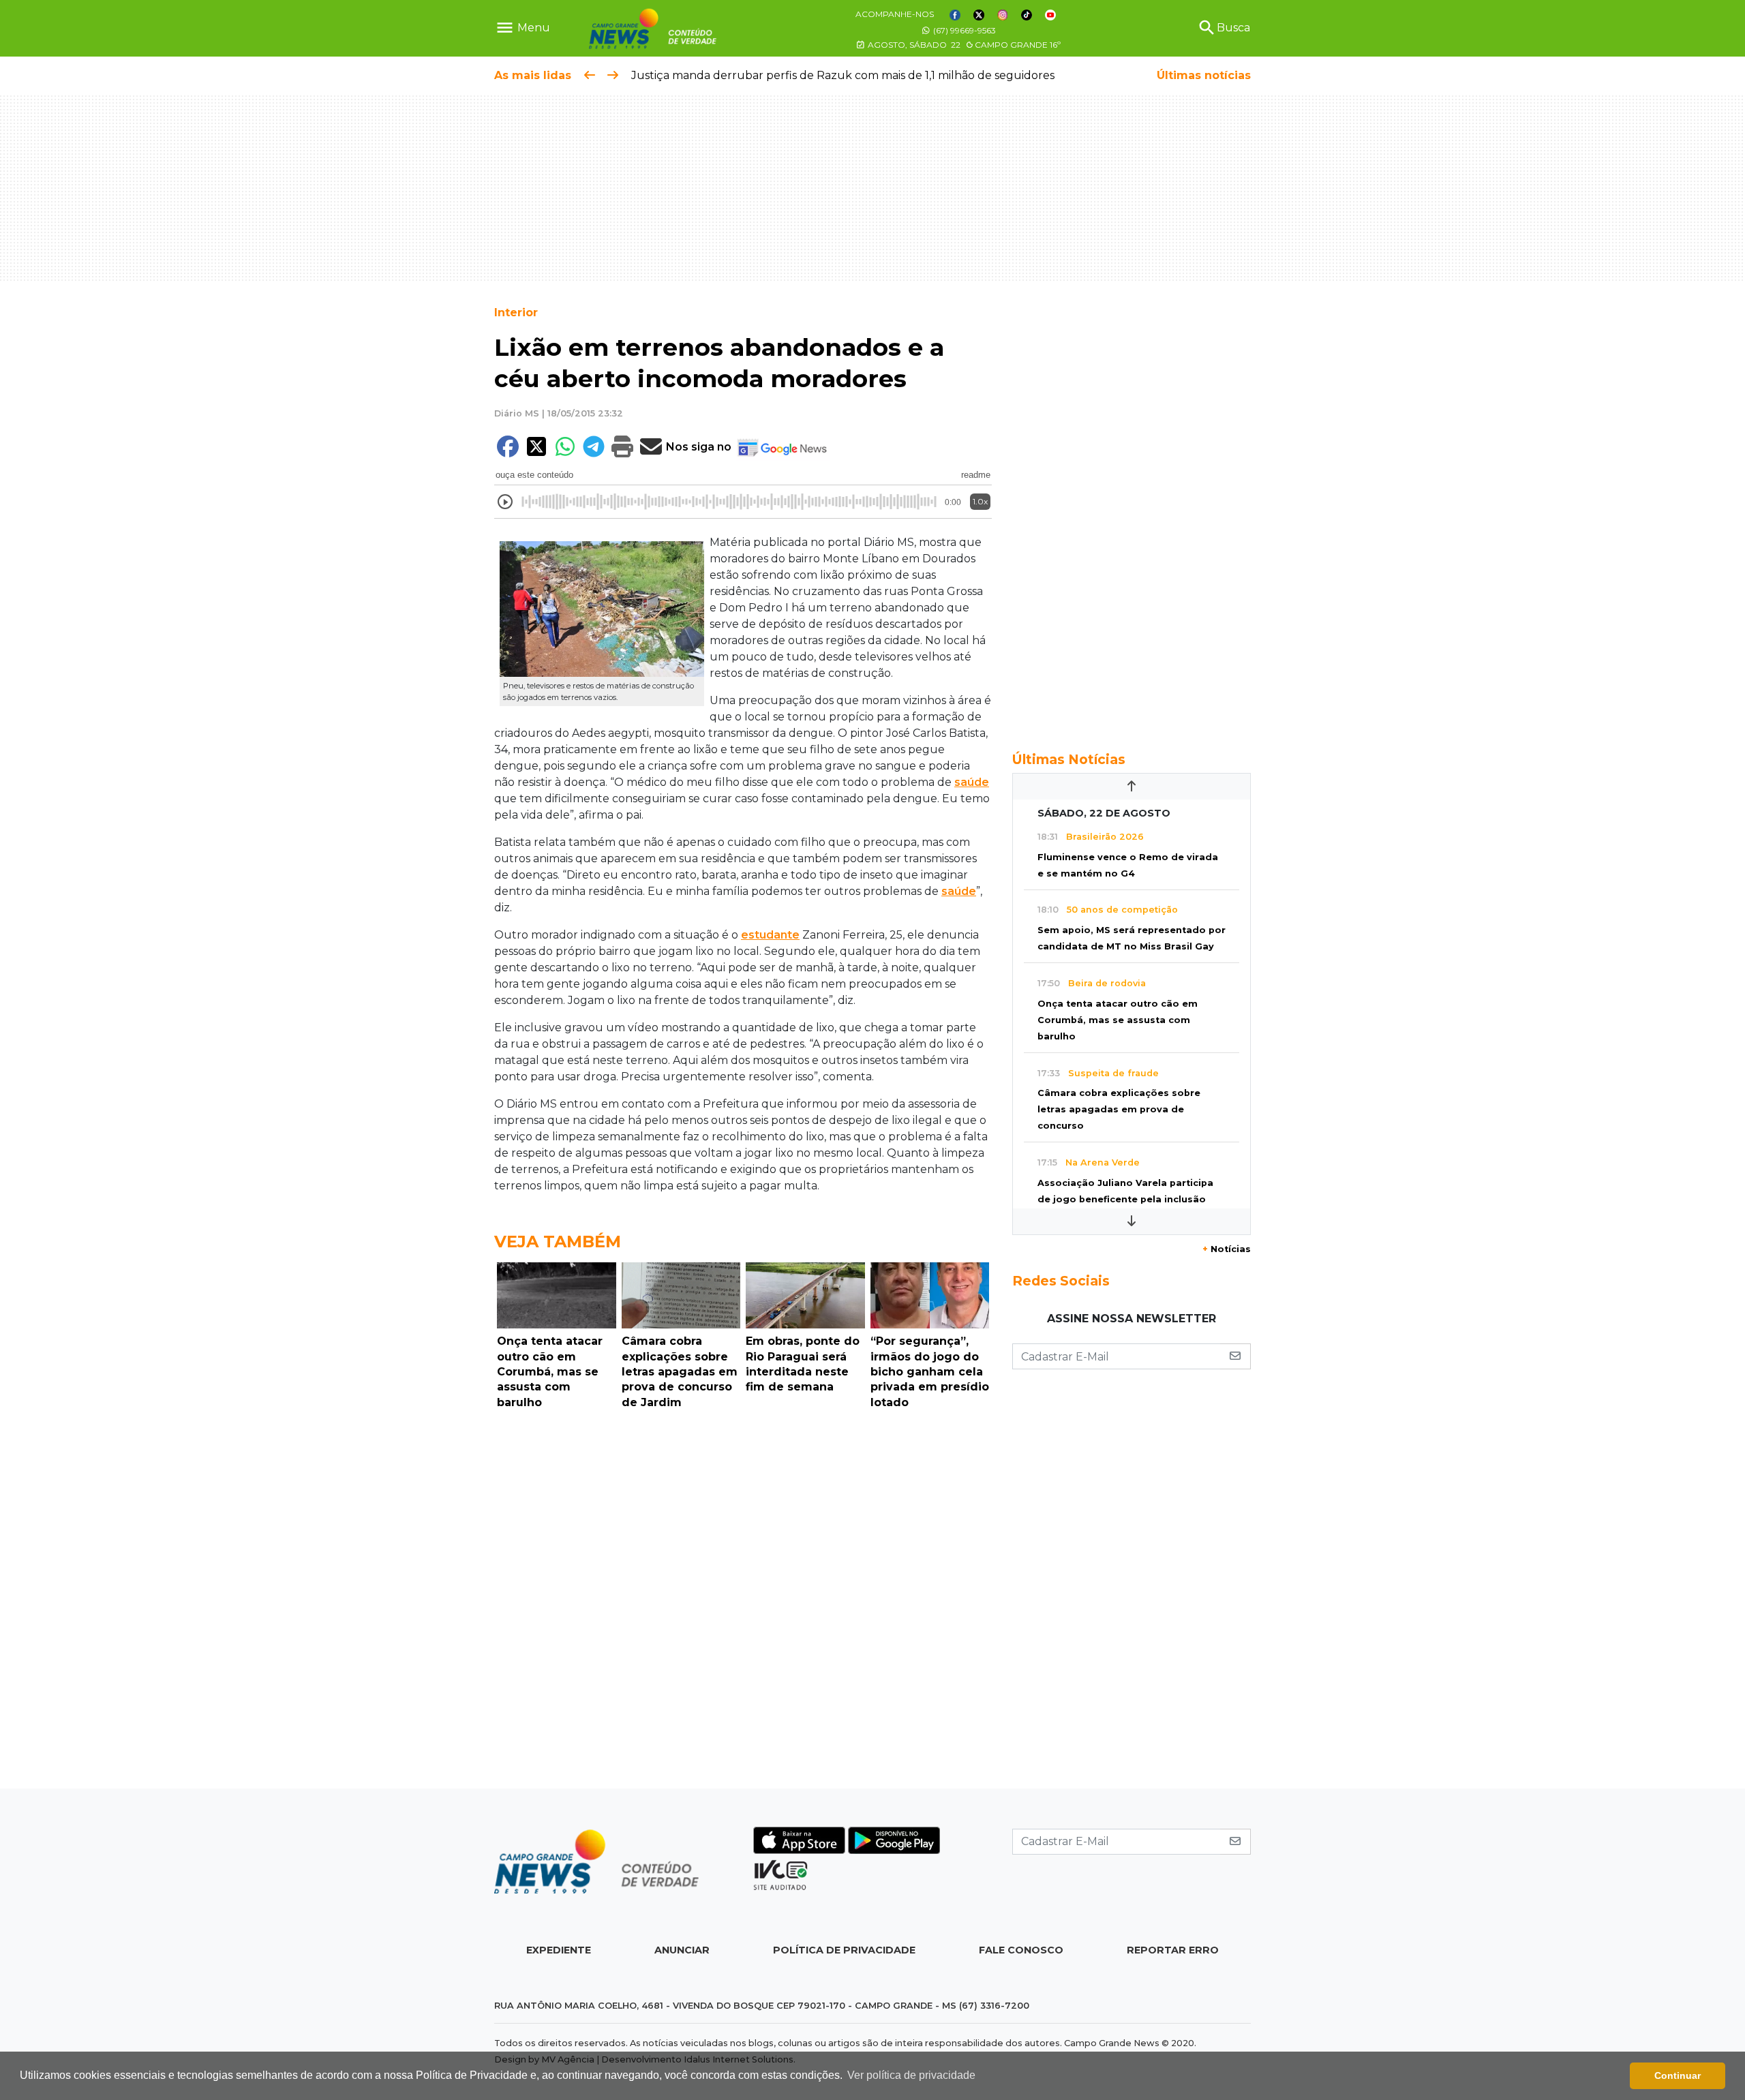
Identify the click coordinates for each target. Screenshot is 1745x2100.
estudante (770, 935)
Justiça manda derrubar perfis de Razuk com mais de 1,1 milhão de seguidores (843, 75)
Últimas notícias (1204, 75)
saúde (972, 782)
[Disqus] (743, 1602)
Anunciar (682, 1950)
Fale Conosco (1021, 1950)
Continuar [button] (1678, 2075)
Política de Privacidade (844, 1950)
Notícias (1227, 1249)
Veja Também (558, 1242)
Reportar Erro (1173, 1950)
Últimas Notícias (1069, 759)
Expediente (559, 1950)
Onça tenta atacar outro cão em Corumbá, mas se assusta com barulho (1118, 1020)
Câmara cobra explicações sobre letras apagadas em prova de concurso (1119, 1109)
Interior (516, 313)
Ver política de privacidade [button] (911, 2075)
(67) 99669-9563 (963, 30)
